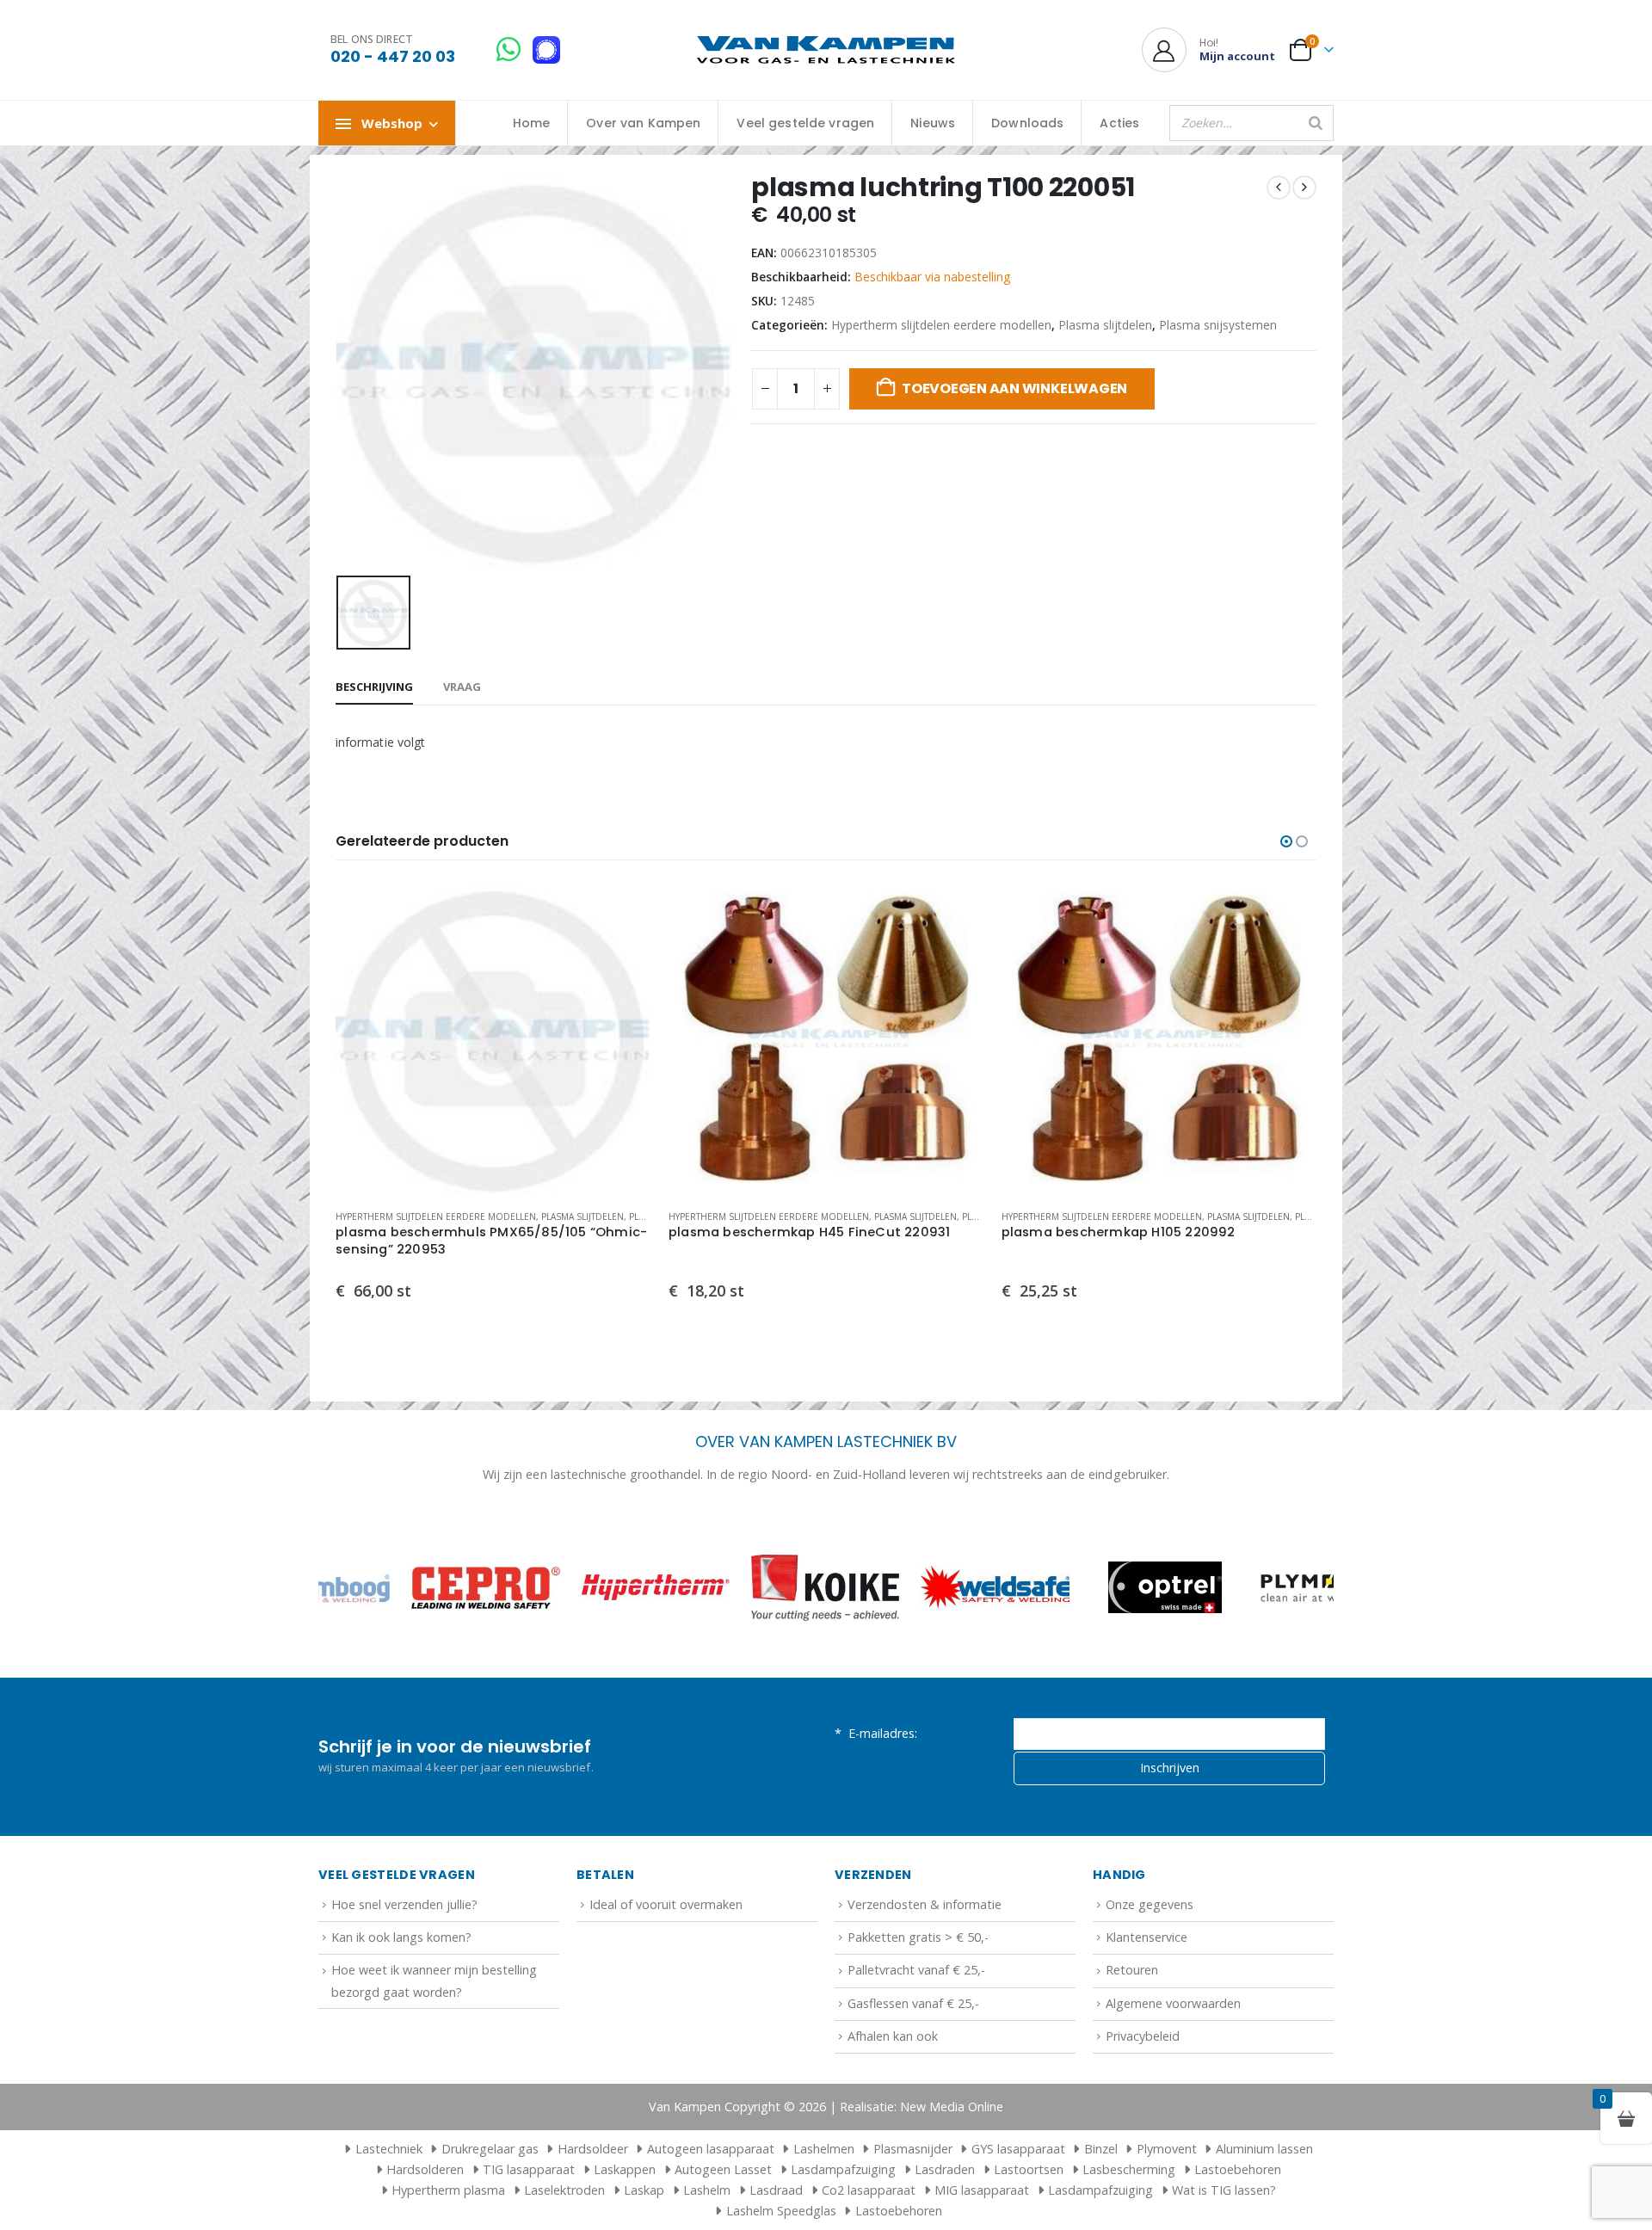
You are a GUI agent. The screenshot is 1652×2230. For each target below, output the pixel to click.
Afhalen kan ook (893, 2036)
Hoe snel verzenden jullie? (404, 1904)
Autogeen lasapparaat (711, 2149)
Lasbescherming (1129, 2169)
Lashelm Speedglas (781, 2211)
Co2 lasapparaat (869, 2190)
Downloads (1027, 123)
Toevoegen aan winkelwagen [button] (623, 909)
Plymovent (1167, 2149)
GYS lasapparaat (1018, 2149)
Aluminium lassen (1264, 2149)
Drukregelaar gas (490, 2149)
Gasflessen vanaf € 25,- (913, 2003)
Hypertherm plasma (448, 2190)
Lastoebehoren (1238, 2169)
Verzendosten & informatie (925, 1904)
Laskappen (625, 2169)
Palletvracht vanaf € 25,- (916, 1970)
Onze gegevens (1150, 1904)
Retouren (1132, 1970)
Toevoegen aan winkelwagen (1014, 388)
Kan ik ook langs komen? (401, 1937)
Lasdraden (945, 2169)
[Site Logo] (826, 50)
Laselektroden (564, 2190)
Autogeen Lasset (723, 2169)
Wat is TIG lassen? (1224, 2190)
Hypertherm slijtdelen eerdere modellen (941, 325)
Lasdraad (776, 2190)
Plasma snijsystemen (1218, 325)
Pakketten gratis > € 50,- (918, 1937)
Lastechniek (389, 2149)
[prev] (1279, 188)
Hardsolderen (425, 2169)
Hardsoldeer (593, 2149)
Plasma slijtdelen (1105, 325)
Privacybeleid (1143, 2036)
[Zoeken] (1316, 123)
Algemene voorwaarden (1173, 2003)
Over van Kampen (643, 123)
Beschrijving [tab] (374, 687)
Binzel (1101, 2149)
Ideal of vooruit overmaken (666, 1904)
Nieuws (933, 123)
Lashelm (707, 2190)
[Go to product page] (493, 1039)
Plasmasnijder (913, 2149)
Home (532, 123)
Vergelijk (623, 948)
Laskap (644, 2190)
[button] (1286, 841)
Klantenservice (1147, 1937)
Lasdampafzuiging (843, 2169)
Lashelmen (824, 2149)
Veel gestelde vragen (805, 123)
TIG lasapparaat (529, 2169)
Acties (1119, 123)
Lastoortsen (1029, 2169)
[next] (1304, 188)
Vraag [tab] (462, 687)
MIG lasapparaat (982, 2190)
